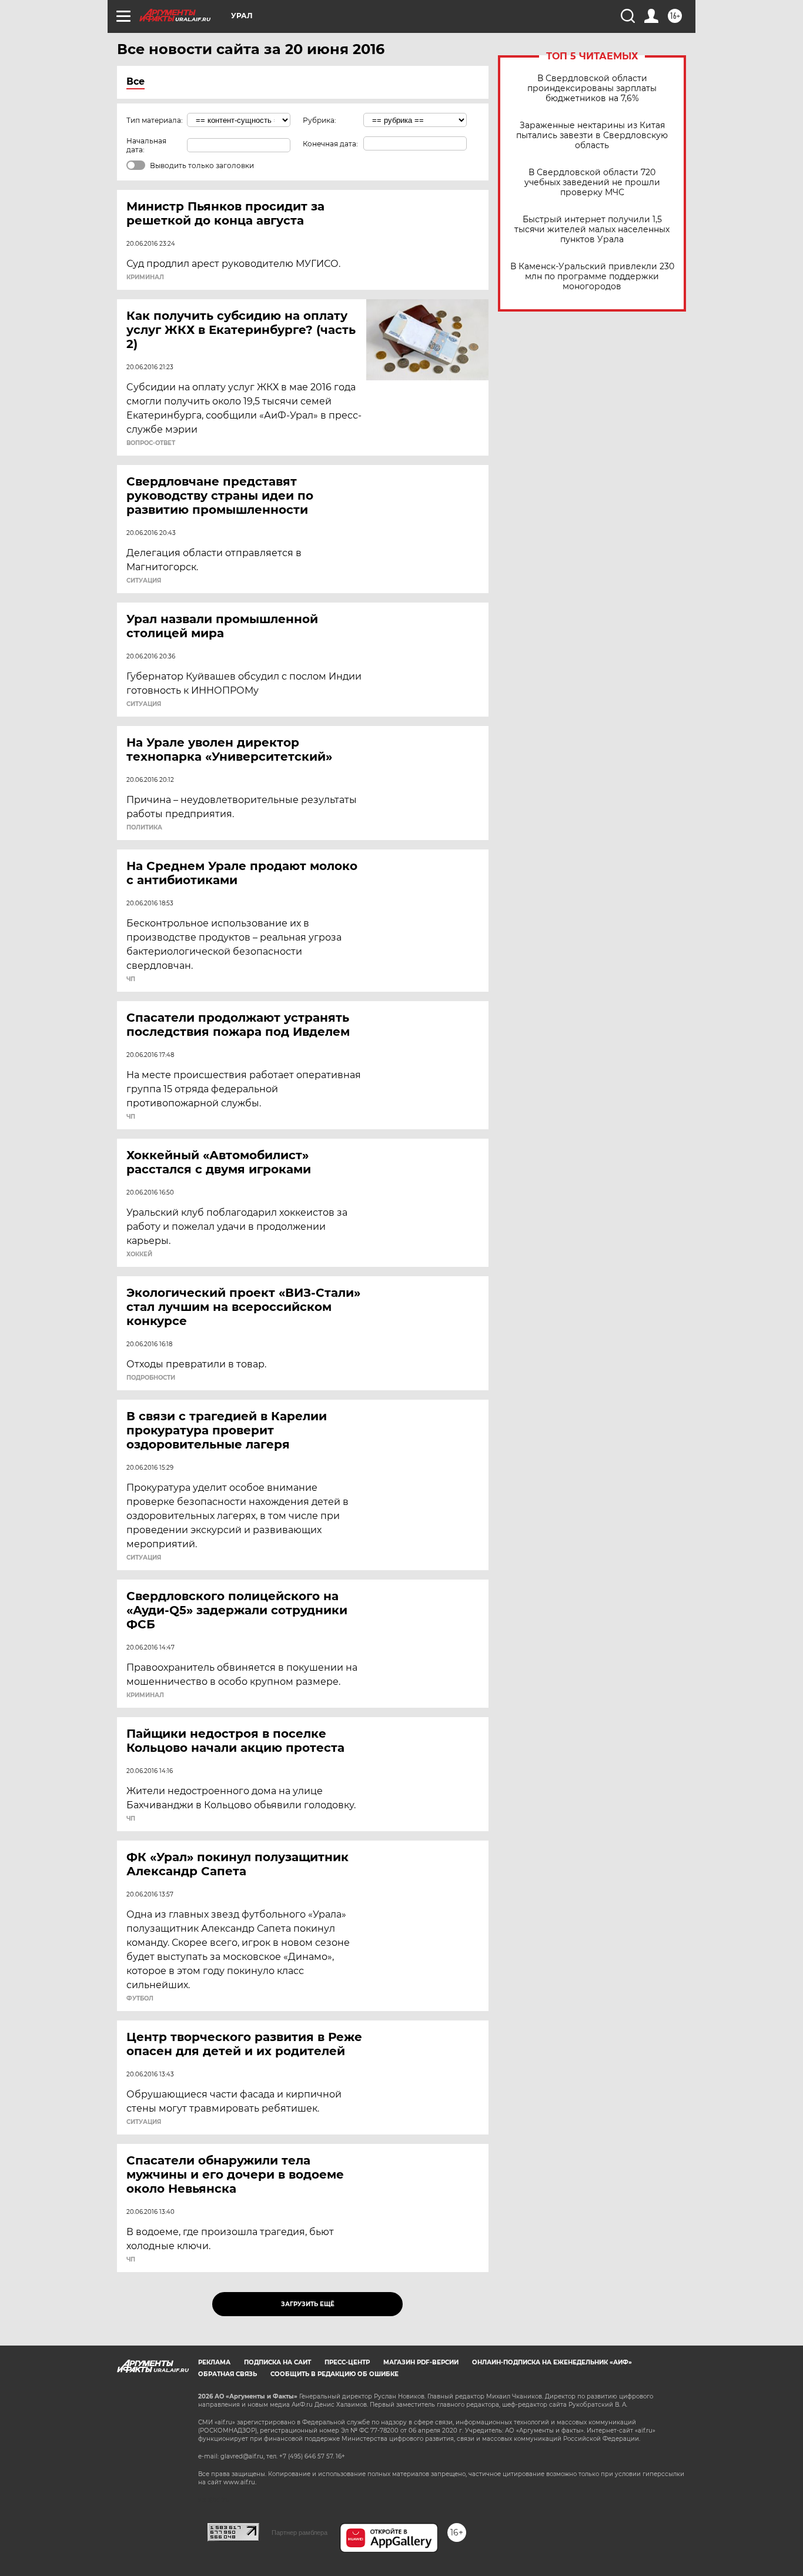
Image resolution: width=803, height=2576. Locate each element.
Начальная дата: (146, 145)
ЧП (131, 979)
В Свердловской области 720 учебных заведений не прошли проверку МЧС (592, 183)
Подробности (151, 1378)
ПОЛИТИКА (144, 828)
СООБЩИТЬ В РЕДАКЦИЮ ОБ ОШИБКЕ (334, 2374)
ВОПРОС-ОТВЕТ (151, 443)
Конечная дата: (330, 144)
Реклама (214, 2362)
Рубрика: (319, 120)
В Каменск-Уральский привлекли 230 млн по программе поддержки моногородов (592, 277)
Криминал (145, 277)
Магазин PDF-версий (421, 2362)
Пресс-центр (347, 2362)
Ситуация (144, 581)
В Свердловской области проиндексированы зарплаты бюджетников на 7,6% (592, 88)
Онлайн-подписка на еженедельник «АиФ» (552, 2362)
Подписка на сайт (277, 2362)
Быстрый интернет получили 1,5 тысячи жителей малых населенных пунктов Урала (592, 230)
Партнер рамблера (300, 2532)
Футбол (140, 1999)
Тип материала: (155, 120)
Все (135, 81)
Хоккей (139, 1254)
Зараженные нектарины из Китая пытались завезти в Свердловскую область (592, 136)
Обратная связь (227, 2374)
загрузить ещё (308, 2304)
